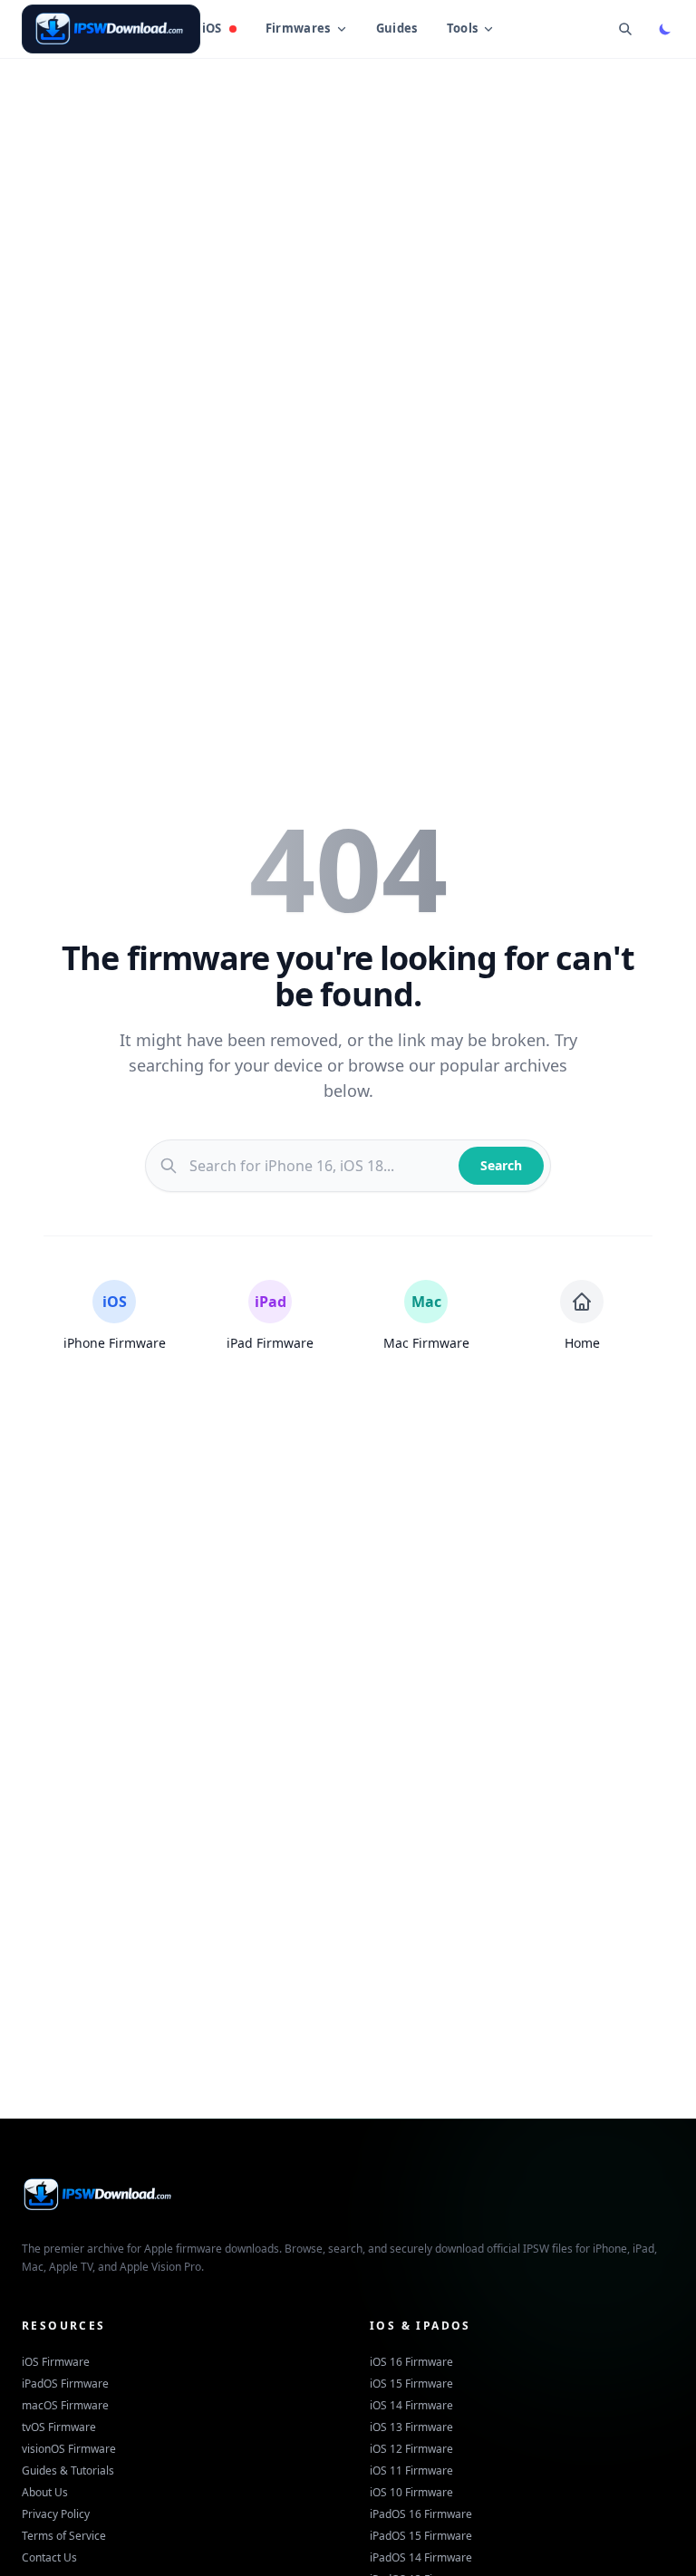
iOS (212, 28)
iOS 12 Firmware (411, 2449)
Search (501, 1165)
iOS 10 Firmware (411, 2492)
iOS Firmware (56, 2362)
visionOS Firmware (69, 2449)
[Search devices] (625, 29)
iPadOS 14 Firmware (421, 2557)
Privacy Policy (56, 2514)
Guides (397, 28)
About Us (45, 2492)
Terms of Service (64, 2536)
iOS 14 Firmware (411, 2405)
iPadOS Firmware (65, 2384)
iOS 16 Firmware (411, 2362)
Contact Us (49, 2557)
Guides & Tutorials (68, 2470)
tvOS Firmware (59, 2427)
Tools (463, 28)
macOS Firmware (65, 2405)
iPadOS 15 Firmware (421, 2536)
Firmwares (298, 28)
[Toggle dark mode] (665, 29)
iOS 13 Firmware (411, 2427)
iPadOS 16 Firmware (421, 2514)
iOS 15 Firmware (411, 2384)
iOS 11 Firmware (411, 2470)
